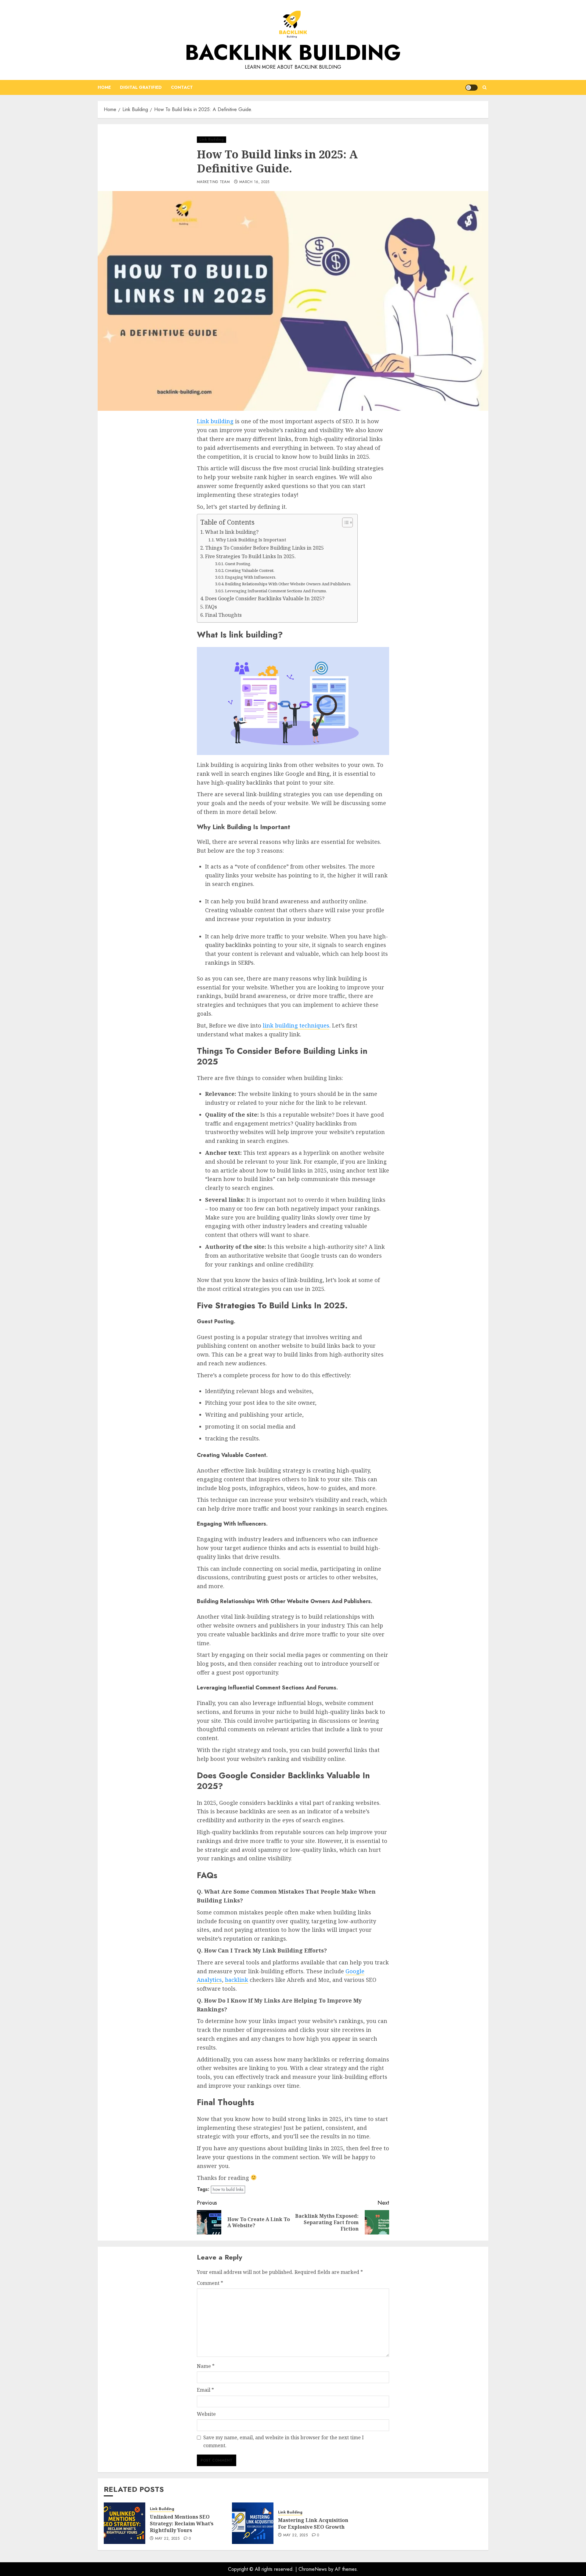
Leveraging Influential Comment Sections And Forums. (276, 591)
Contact (182, 87)
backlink (237, 1980)
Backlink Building (293, 52)
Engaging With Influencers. (251, 577)
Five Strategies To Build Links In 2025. (250, 556)
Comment (210, 2283)
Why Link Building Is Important (251, 540)
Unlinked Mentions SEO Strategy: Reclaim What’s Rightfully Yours (182, 2524)
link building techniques (296, 1025)
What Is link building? (232, 532)
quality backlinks (228, 945)
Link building (215, 421)
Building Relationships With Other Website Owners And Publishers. (288, 584)
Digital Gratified (141, 87)
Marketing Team (213, 182)
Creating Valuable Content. (250, 570)
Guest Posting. (238, 564)
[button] (485, 87)
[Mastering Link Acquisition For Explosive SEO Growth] (253, 2523)
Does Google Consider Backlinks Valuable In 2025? (265, 598)
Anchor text (223, 1153)
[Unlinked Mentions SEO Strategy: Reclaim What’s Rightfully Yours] (125, 2523)
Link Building (212, 139)
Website (206, 2414)
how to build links (228, 2189)
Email (205, 2390)
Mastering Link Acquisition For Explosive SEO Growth (313, 2524)
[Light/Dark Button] (472, 88)
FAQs (211, 607)
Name (206, 2366)
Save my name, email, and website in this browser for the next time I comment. (284, 2441)
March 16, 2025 (254, 182)
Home (104, 87)
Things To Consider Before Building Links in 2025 (264, 548)
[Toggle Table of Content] (344, 522)
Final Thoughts (223, 615)
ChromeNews (313, 2569)
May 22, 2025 (167, 2539)
